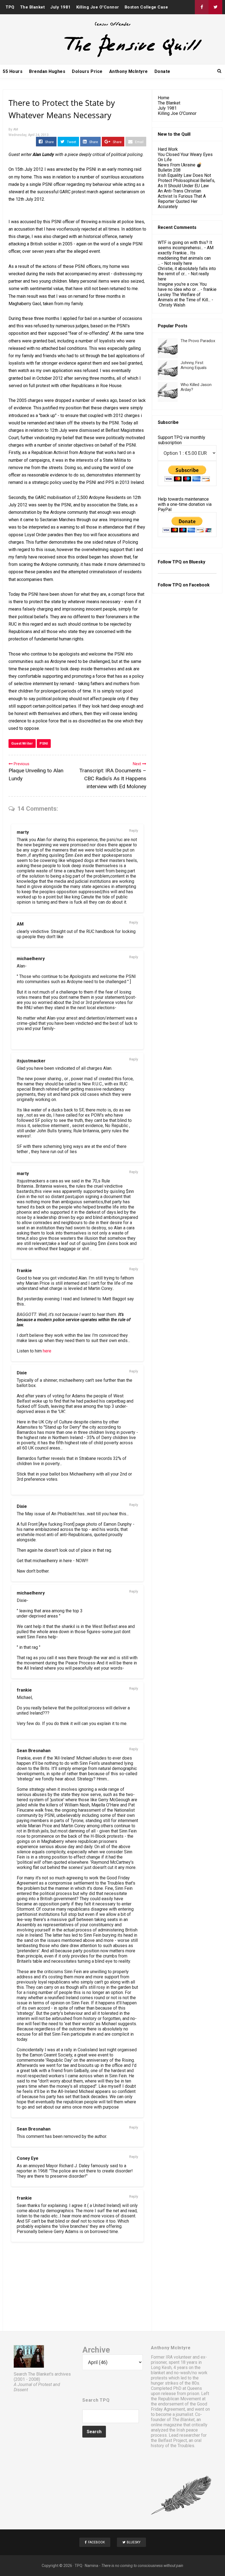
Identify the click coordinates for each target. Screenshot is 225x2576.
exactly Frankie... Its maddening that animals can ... (184, 258)
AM (20, 924)
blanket (158, 2373)
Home (164, 98)
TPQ (10, 7)
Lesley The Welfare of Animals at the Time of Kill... (184, 297)
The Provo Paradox (198, 341)
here (47, 1351)
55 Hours (13, 71)
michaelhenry (31, 959)
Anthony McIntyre (129, 71)
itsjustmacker (31, 1061)
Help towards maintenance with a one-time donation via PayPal (185, 504)
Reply (134, 831)
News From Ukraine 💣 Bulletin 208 (180, 168)
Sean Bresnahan (34, 1751)
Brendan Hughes (47, 71)
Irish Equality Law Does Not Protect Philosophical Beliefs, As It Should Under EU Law (186, 181)
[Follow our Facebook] (202, 7)
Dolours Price (87, 71)
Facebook (199, 585)
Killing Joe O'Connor (98, 7)
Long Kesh (161, 2368)
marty (23, 832)
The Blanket (33, 7)
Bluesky (197, 562)
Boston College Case (146, 7)
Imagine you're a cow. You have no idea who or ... (182, 287)
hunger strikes (165, 2383)
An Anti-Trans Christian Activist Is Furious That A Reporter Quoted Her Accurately (182, 199)
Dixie (22, 1373)
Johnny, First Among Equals (194, 365)
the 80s (192, 2383)
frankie (24, 1271)
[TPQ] (113, 57)
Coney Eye (28, 2158)
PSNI (44, 743)
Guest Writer (22, 743)
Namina (92, 2566)
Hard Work (168, 149)
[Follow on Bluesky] (215, 7)
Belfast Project (172, 2440)
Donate (162, 71)
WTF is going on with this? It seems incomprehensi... (185, 245)
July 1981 (61, 7)
